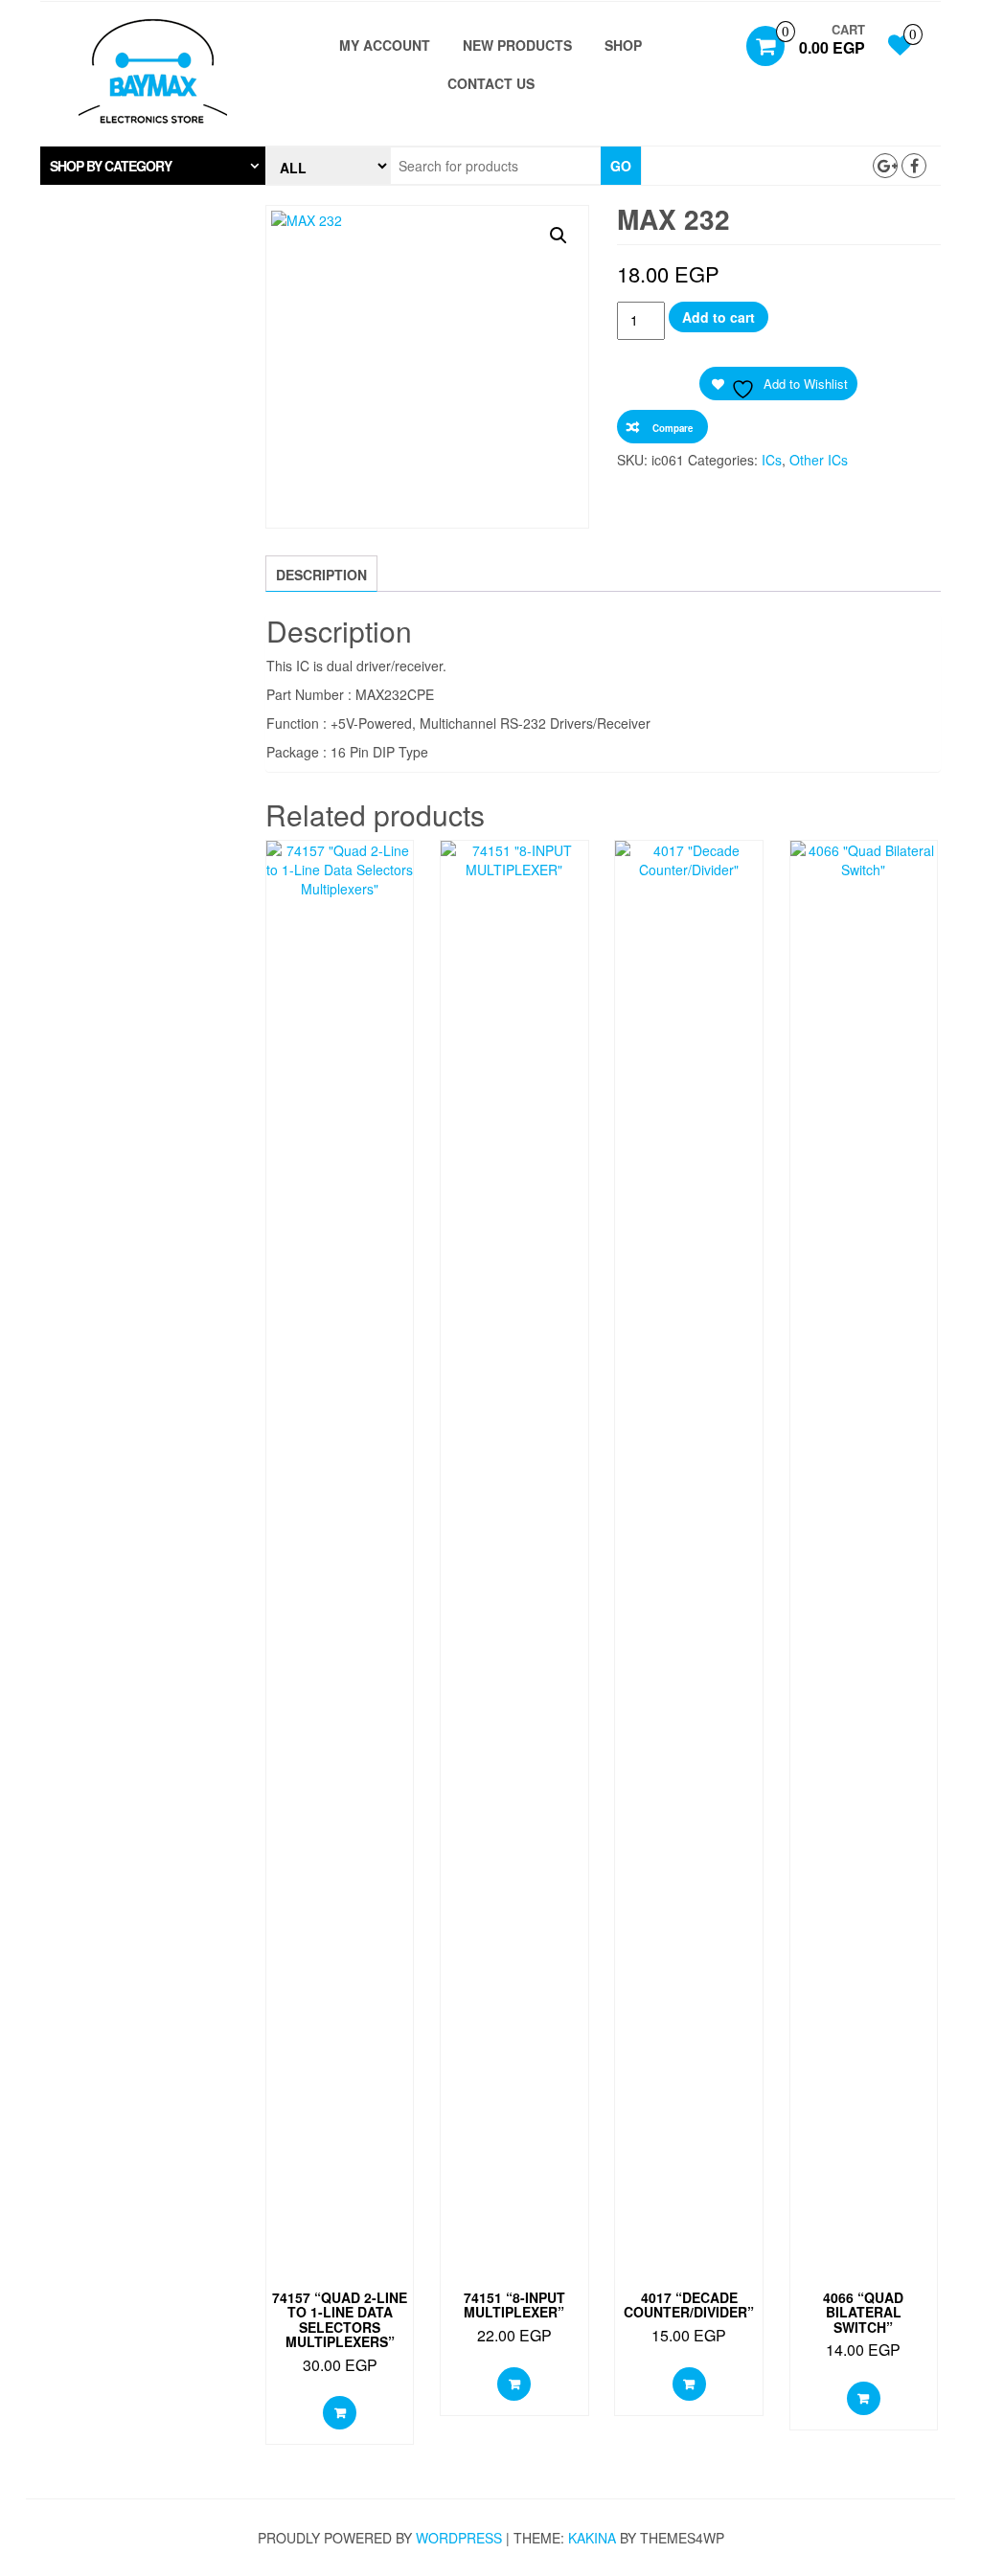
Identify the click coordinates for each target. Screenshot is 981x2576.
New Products (517, 45)
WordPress (459, 2538)
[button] (153, 166)
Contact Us (491, 83)
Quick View (340, 870)
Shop (623, 45)
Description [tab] (321, 575)
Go (621, 166)
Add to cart (719, 317)
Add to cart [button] (340, 2413)
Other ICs (819, 460)
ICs (772, 460)
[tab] (153, 166)
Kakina (592, 2538)
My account (385, 45)
